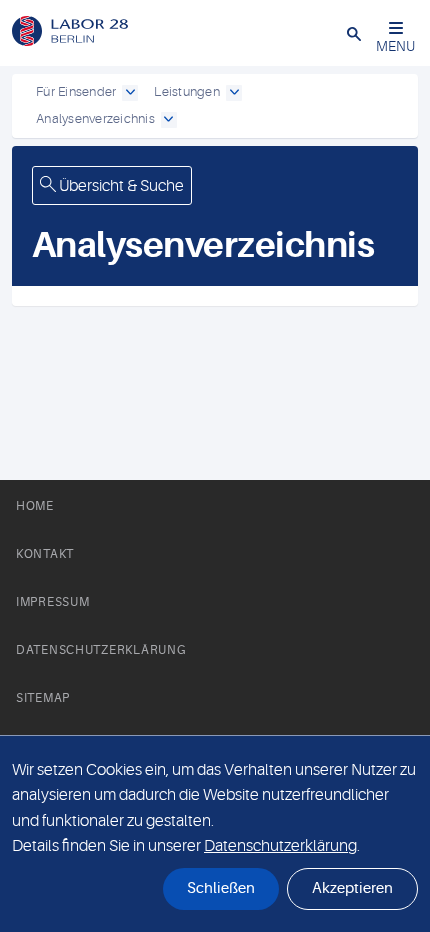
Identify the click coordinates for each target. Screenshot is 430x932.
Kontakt (45, 554)
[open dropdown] (130, 93)
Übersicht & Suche (120, 186)
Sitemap (43, 698)
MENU (395, 46)
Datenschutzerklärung (101, 650)
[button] (354, 33)
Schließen (221, 888)
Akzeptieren (352, 888)
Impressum (52, 602)
